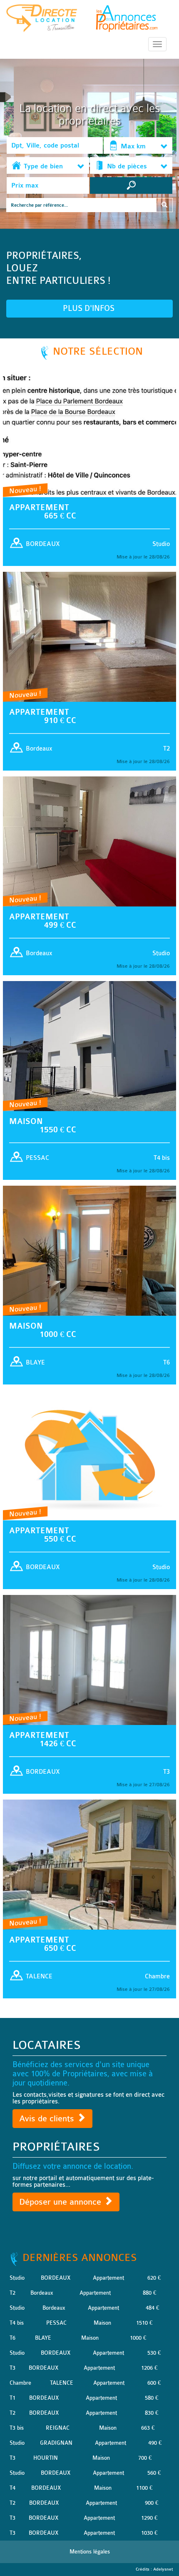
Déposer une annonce (61, 2202)
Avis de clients (48, 2119)
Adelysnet (163, 2569)
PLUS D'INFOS (90, 308)
